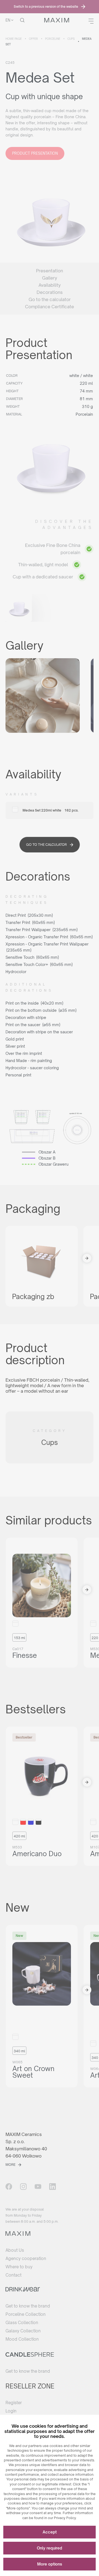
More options (50, 2564)
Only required (50, 2548)
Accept (50, 2532)
